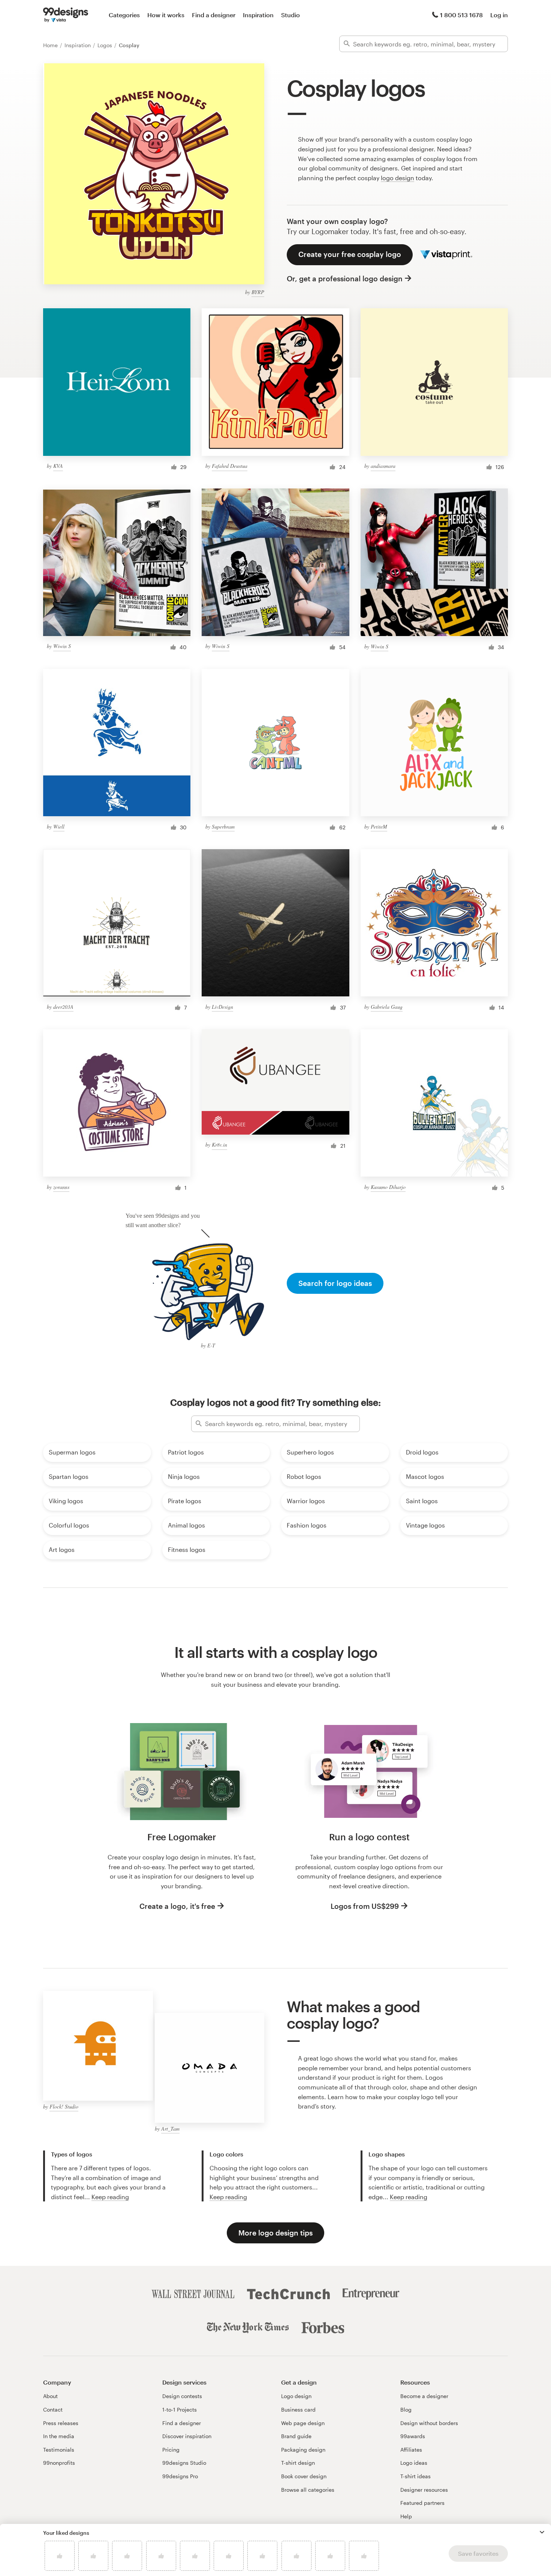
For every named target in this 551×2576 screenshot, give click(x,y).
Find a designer (214, 15)
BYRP (258, 292)
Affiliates (411, 2450)
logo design (398, 178)
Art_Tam (170, 2129)
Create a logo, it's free (177, 1906)
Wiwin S (62, 646)
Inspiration (258, 15)
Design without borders (429, 2423)
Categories (124, 15)
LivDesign (222, 1007)
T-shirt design (298, 2463)
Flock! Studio (64, 2106)
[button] (542, 2532)
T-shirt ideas (415, 2476)
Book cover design (304, 2476)
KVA (58, 466)
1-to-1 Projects (180, 2409)
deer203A (63, 1007)
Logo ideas (414, 2463)
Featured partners (422, 2503)
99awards (413, 2436)
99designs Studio (184, 2463)
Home (51, 45)
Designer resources (424, 2490)
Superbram (223, 827)
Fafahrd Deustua (230, 466)
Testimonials (59, 2450)
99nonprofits (59, 2463)
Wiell (59, 827)
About (50, 2396)
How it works (166, 15)
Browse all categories (308, 2490)
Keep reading (110, 2197)
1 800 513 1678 (461, 15)
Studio (290, 15)
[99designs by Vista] (66, 15)
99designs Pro (180, 2476)
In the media (59, 2436)
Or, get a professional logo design (345, 279)
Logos (106, 45)
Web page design (303, 2423)
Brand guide (296, 2436)
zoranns (61, 1187)
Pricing (171, 2450)
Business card (298, 2409)
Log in (499, 15)
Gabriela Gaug (387, 1007)
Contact (53, 2409)
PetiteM (379, 827)
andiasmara (383, 466)
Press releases (61, 2423)
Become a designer (424, 2396)
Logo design (296, 2396)
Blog (406, 2409)
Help (406, 2516)
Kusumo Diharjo (388, 1187)
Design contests (182, 2396)
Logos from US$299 (365, 1906)
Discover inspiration (187, 2436)
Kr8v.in (219, 1145)
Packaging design (303, 2450)
